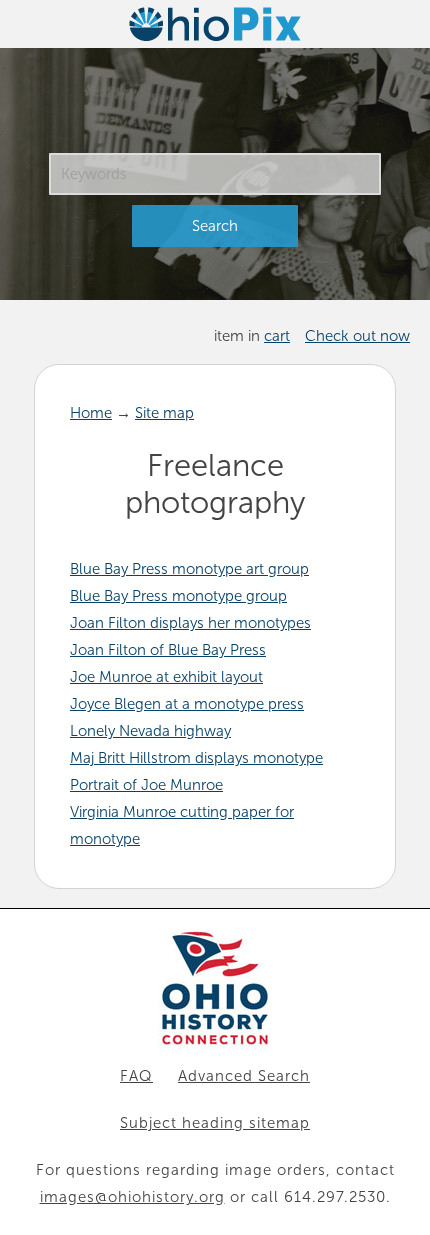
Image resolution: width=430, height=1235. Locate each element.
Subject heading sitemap (215, 1123)
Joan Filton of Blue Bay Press (168, 650)
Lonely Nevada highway (150, 731)
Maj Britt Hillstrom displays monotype (196, 758)
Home (91, 413)
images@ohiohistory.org (132, 1197)
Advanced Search (244, 1076)
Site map (164, 413)
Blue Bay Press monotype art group (189, 569)
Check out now (357, 336)
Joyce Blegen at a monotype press (187, 704)
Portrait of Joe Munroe (146, 785)
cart (277, 336)
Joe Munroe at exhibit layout (166, 677)
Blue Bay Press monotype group (178, 596)
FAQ (136, 1076)
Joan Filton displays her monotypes (190, 623)
